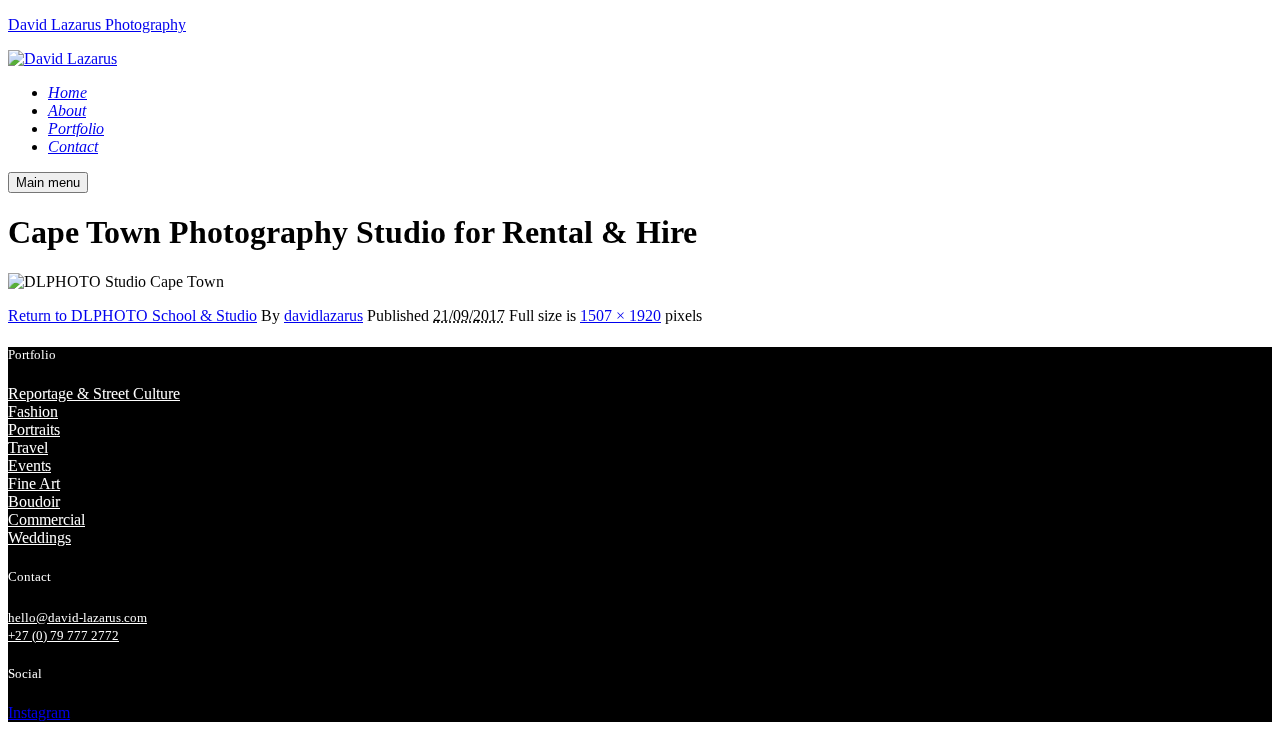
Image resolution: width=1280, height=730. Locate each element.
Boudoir (34, 501)
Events (29, 465)
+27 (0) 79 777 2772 (63, 635)
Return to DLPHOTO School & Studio (132, 315)
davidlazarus (323, 315)
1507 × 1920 (620, 315)
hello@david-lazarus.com (77, 617)
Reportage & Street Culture (94, 393)
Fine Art (34, 483)
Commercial (46, 519)
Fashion (33, 411)
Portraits (34, 429)
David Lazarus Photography (97, 24)
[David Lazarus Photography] (62, 58)
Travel (28, 447)
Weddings (39, 537)
